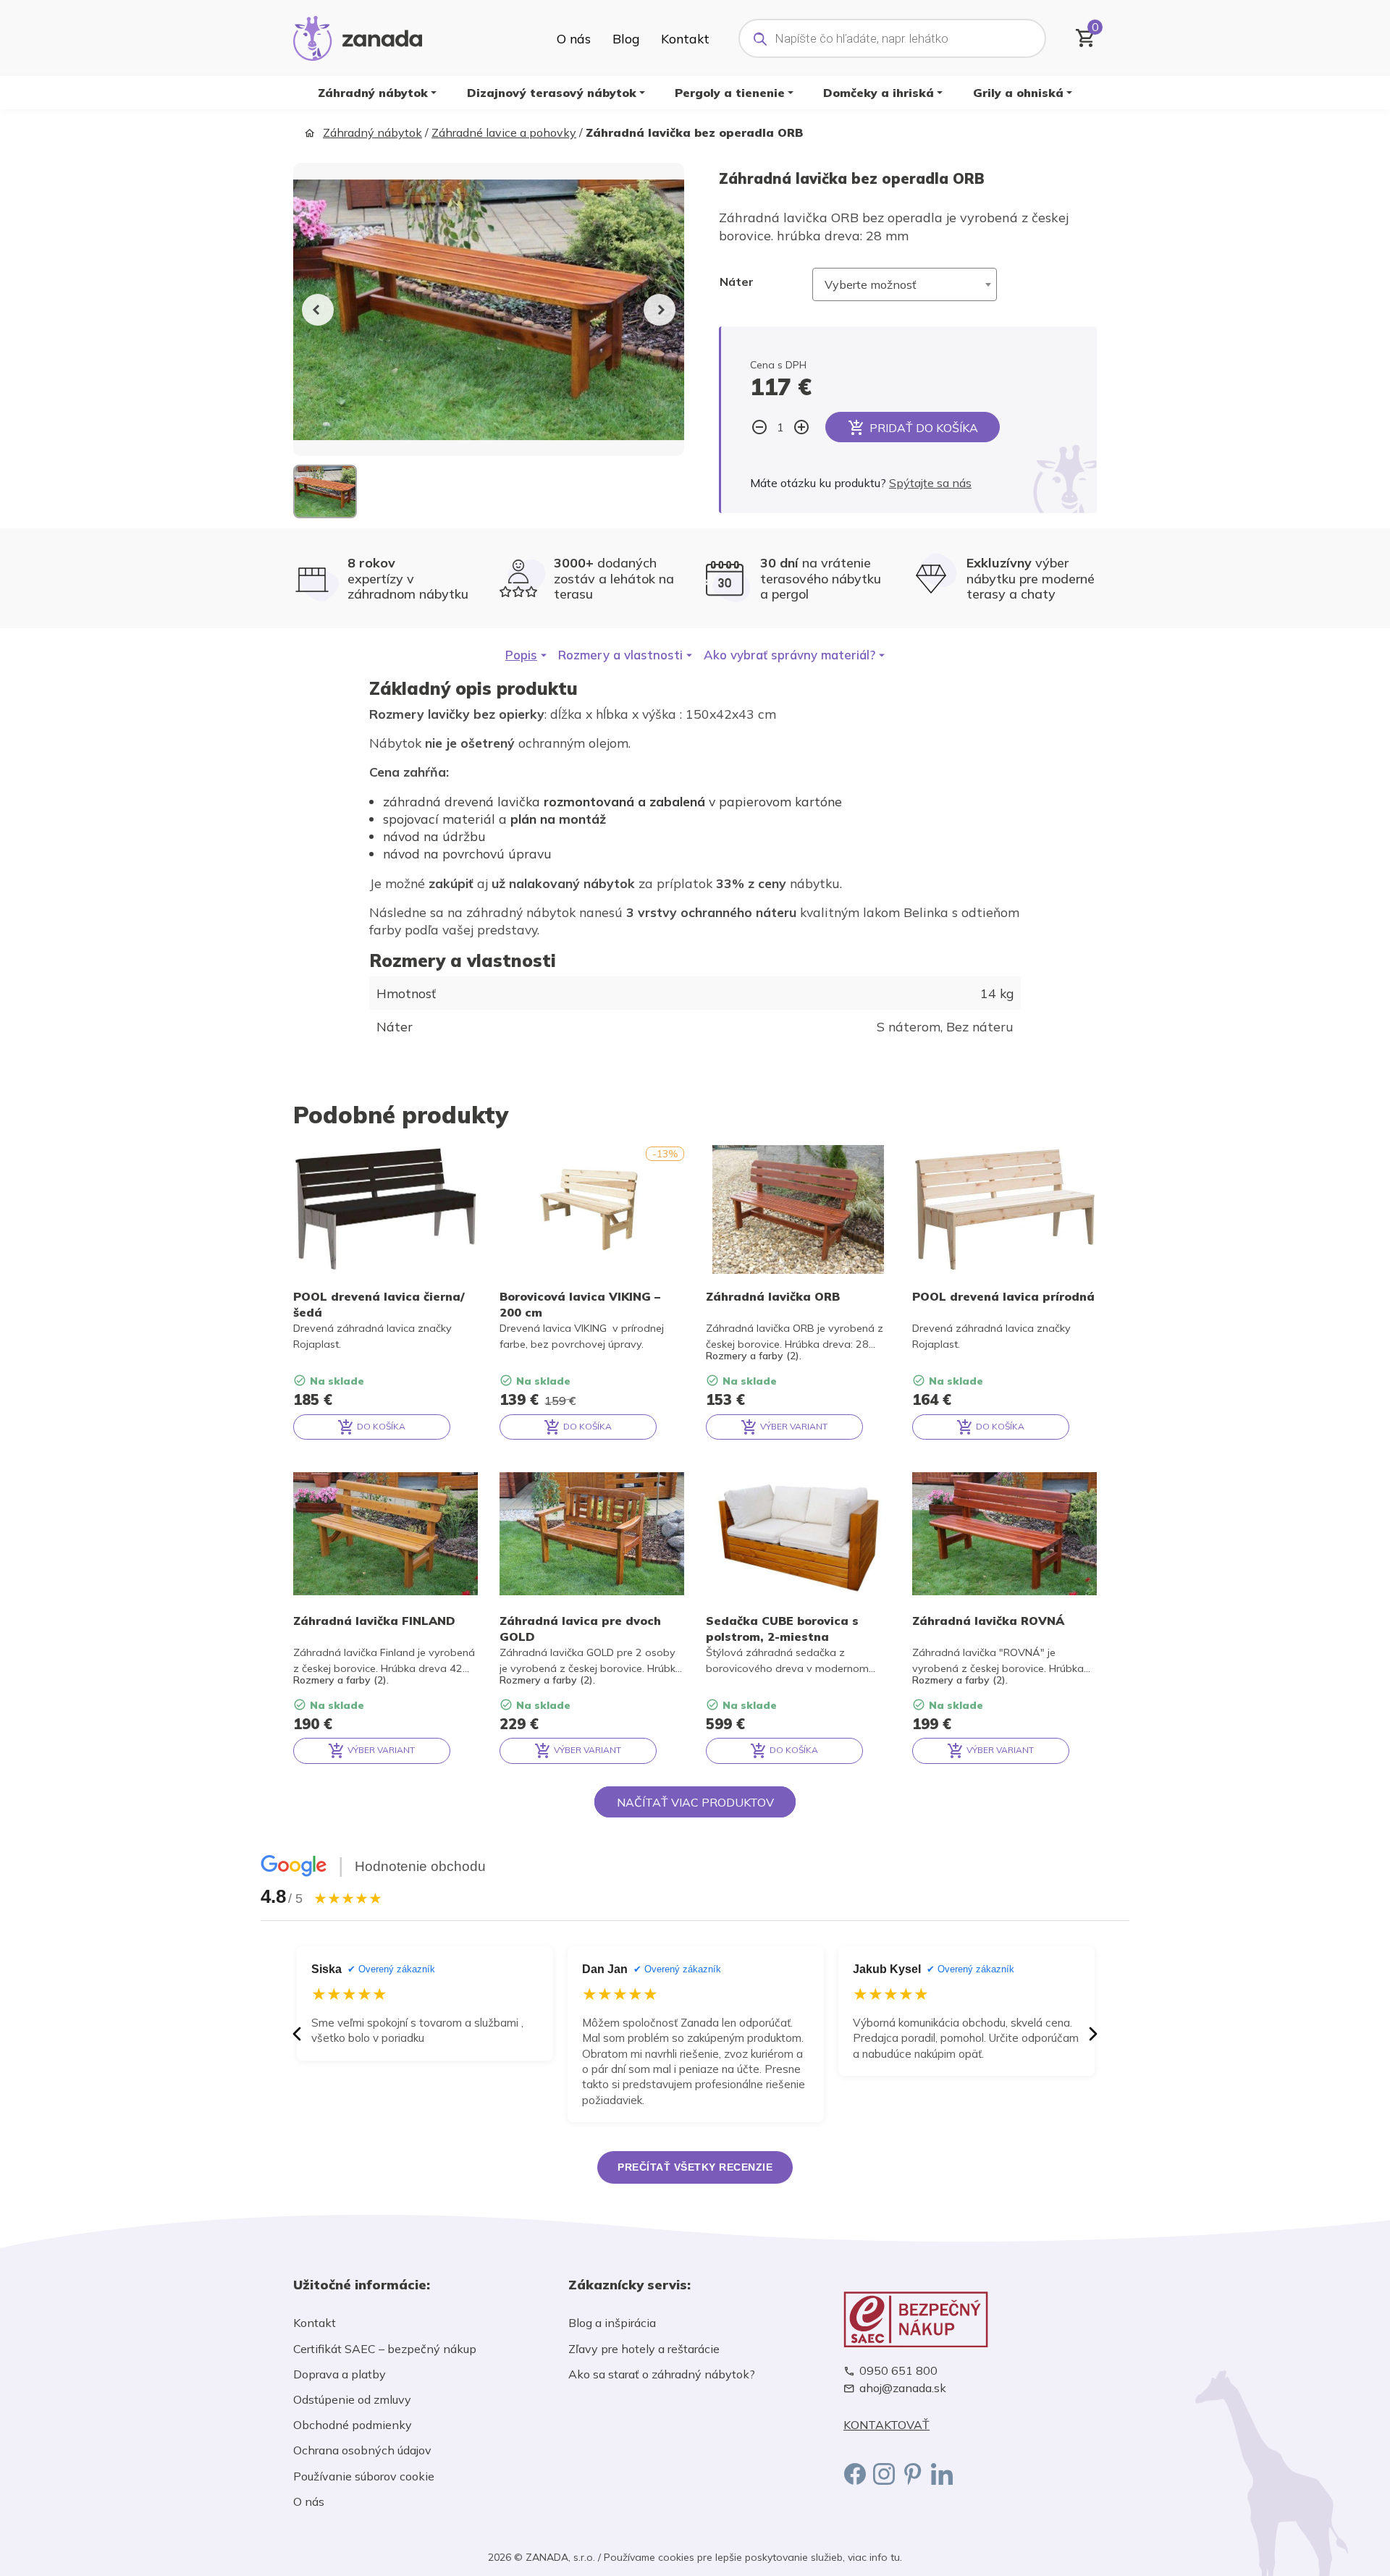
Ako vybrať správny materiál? (789, 655)
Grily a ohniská (1018, 93)
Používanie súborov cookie (364, 2476)
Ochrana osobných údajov (362, 2450)
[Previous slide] (318, 310)
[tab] (526, 655)
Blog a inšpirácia (612, 2323)
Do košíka (380, 1426)
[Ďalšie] (1093, 2034)
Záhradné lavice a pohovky (504, 132)
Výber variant (793, 1426)
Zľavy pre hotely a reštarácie (644, 2349)
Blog (626, 38)
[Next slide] (660, 310)
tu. (896, 2557)
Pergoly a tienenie (730, 93)
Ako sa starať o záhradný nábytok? (662, 2374)
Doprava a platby (340, 2374)
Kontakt (685, 38)
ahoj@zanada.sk (903, 2388)
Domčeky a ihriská (879, 93)
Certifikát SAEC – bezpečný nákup (385, 2349)
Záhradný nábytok (373, 93)
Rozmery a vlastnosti (620, 655)
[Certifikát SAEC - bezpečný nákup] (970, 2319)
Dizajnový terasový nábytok (552, 93)
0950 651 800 (898, 2371)
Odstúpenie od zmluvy (352, 2399)
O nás (574, 38)
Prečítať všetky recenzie (695, 2167)
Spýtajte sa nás (930, 483)
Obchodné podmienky (353, 2425)
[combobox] (905, 284)
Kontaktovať (886, 2425)
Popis (521, 655)
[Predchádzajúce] (297, 2034)
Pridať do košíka (924, 428)
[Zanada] (358, 36)
